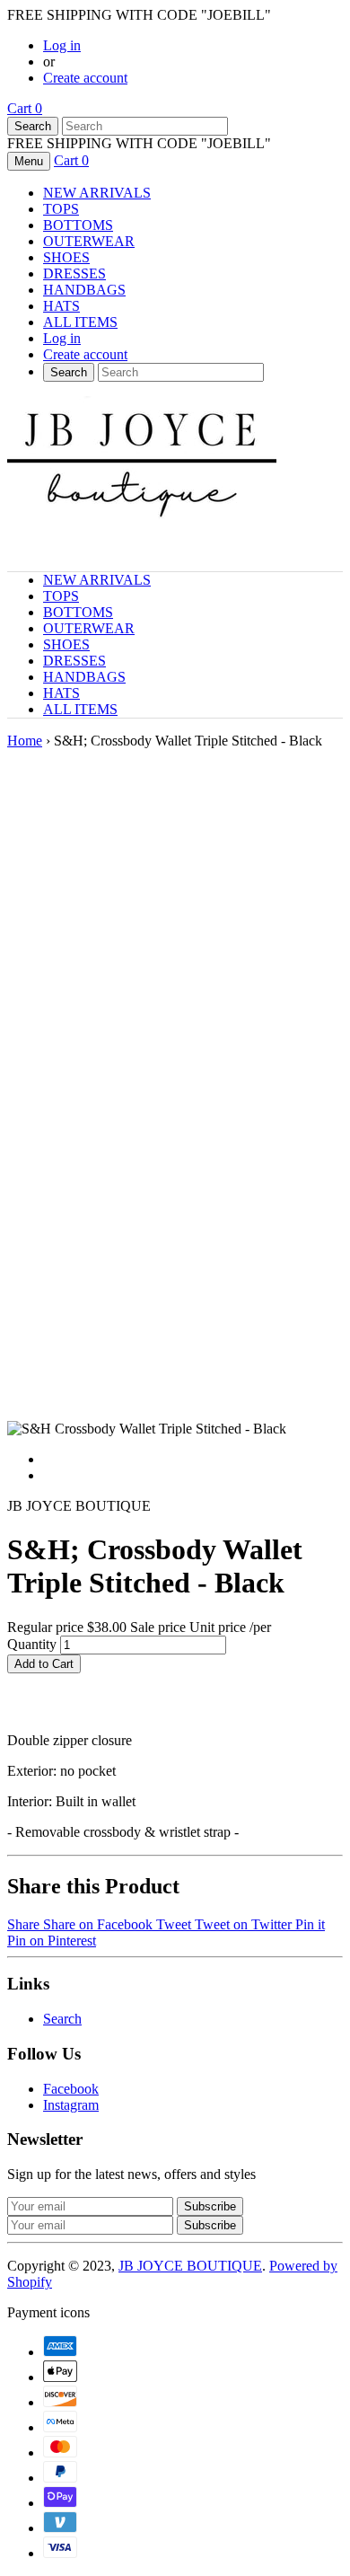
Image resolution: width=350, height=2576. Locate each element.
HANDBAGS (84, 290)
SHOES (66, 257)
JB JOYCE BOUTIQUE (190, 2266)
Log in (62, 45)
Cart (25, 108)
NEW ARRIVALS (97, 193)
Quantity (32, 1644)
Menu (29, 161)
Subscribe (210, 2225)
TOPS (61, 209)
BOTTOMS (78, 225)
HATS (61, 306)
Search (62, 2019)
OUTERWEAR (89, 241)
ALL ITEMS (80, 322)
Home (25, 741)
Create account (85, 78)
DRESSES (74, 273)
